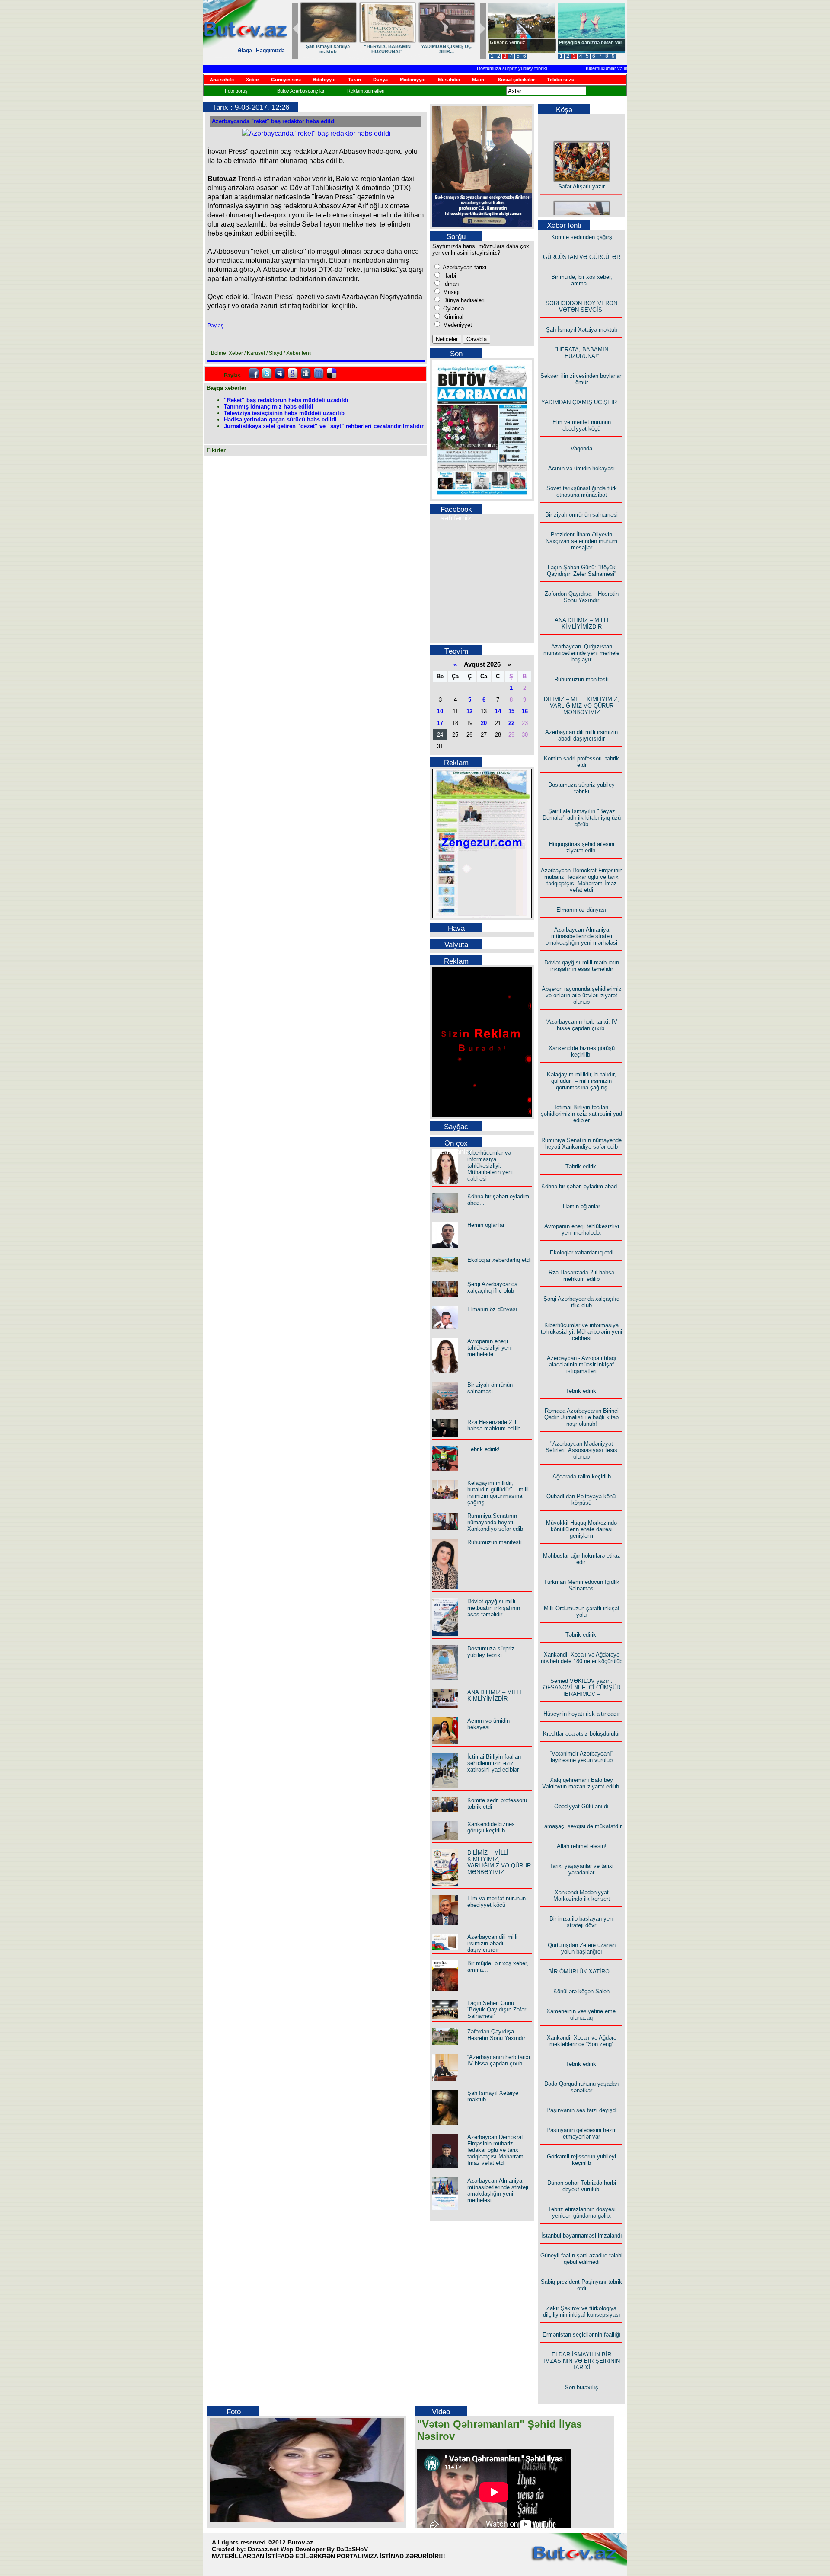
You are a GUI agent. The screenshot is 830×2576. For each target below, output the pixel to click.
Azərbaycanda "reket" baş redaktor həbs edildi (274, 121)
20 (484, 723)
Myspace (280, 373)
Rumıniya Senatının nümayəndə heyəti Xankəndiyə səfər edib (495, 1522)
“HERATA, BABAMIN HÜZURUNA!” (582, 353)
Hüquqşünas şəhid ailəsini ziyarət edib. (582, 847)
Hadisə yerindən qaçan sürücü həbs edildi (280, 420)
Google (293, 373)
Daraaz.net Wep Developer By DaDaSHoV (308, 2549)
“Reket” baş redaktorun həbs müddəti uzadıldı (286, 400)
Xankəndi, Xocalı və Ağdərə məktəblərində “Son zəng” (582, 2041)
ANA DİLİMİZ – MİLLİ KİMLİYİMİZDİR (494, 1695)
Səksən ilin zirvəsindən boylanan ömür (581, 379)
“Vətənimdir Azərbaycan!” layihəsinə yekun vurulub (581, 1757)
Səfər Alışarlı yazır (581, 169)
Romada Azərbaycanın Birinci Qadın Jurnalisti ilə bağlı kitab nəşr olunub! (581, 1417)
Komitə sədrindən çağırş (582, 237)
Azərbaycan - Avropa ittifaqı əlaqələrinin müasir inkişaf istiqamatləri (582, 1365)
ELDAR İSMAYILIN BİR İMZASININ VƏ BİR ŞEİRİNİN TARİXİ (582, 2361)
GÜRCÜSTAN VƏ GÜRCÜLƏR (328, 49)
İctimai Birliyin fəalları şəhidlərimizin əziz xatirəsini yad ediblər (494, 1763)
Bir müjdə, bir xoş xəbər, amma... (387, 49)
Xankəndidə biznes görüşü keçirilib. (491, 1827)
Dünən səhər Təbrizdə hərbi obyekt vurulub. (582, 2186)
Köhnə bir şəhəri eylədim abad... (582, 1186)
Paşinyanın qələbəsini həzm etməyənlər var (582, 2133)
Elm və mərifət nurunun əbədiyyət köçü (496, 1902)
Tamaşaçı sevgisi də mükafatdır (581, 1826)
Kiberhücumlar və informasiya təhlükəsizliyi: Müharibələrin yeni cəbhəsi (624, 68)
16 (525, 711)
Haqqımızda (270, 51)
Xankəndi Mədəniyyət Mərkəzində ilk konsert (582, 1896)
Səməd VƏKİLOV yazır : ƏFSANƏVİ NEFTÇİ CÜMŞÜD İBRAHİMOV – (582, 1687)
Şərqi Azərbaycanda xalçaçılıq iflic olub (492, 1287)
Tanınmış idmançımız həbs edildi (269, 407)
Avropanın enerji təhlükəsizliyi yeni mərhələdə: (490, 1348)
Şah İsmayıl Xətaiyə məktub (582, 330)
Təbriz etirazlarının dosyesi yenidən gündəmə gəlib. (582, 2212)
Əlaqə (245, 51)
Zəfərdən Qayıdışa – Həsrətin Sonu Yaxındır (496, 2035)
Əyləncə (453, 308)
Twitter (267, 373)
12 (469, 711)
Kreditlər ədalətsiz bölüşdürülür (581, 1734)
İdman (450, 284)
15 (511, 711)
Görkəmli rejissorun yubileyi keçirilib (581, 2160)
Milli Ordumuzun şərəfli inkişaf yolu (582, 1612)
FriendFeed (319, 373)
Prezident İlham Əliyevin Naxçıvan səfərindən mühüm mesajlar (581, 541)
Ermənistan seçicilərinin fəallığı (582, 2335)
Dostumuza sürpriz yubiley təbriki (476, 68)
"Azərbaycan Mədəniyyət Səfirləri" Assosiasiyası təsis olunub (581, 1450)
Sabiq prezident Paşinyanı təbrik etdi (581, 2285)
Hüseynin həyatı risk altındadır (582, 1714)
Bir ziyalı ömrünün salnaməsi (490, 1388)
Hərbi (449, 276)
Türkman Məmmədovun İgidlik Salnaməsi (582, 1585)
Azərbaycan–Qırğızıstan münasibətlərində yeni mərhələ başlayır (581, 653)
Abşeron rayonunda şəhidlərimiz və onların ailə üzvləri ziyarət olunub (582, 995)
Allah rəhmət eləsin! (582, 1846)
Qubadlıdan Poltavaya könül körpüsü (582, 1500)
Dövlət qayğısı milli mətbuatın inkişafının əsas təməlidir (494, 1608)
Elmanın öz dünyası (492, 1309)
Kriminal (452, 317)
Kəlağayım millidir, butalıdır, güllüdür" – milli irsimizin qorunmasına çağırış (498, 1493)
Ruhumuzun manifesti (495, 1542)
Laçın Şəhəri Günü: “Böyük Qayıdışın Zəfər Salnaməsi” (497, 2009)
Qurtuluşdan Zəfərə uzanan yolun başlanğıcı (582, 1948)
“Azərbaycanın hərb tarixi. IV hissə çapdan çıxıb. (500, 2060)
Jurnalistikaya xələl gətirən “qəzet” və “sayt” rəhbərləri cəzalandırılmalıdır (324, 426)
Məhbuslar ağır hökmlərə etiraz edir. (582, 1559)
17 (440, 723)
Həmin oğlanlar (486, 1225)
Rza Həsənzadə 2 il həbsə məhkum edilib (494, 1425)
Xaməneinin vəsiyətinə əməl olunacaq (582, 2014)
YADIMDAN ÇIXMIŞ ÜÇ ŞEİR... (582, 402)
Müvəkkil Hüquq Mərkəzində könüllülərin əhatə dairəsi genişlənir (581, 1529)
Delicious (332, 373)
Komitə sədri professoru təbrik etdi (581, 762)
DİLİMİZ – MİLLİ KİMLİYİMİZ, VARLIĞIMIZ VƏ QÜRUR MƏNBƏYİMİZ (499, 1862)
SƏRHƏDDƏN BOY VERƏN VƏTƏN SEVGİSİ (446, 49)
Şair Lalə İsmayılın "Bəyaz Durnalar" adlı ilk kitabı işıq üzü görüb (582, 818)
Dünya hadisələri (463, 300)
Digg (306, 373)
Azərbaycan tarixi (464, 267)
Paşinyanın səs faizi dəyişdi (582, 2110)
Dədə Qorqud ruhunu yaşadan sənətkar (581, 2087)
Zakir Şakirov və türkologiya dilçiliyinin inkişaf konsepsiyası (582, 2311)
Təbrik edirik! (484, 1449)
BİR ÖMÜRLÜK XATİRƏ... (581, 1971)
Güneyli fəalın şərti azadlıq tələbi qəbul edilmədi (581, 2259)
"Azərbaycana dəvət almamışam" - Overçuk (585, 45)
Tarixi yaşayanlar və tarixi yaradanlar (581, 1869)
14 (498, 711)
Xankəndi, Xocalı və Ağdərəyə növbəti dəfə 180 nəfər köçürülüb (582, 1658)
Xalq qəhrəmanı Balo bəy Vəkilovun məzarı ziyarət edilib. (581, 1783)
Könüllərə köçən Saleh (581, 1991)
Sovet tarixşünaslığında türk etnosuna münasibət (582, 492)
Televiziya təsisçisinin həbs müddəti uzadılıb (284, 413)
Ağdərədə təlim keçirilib (582, 1476)
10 (440, 711)
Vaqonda (581, 448)
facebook (254, 373)
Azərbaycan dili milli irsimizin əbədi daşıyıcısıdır (492, 1943)
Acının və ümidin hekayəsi (488, 1724)
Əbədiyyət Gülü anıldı (581, 1806)
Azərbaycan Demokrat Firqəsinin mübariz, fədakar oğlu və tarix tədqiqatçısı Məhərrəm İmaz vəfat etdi (495, 2150)
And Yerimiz (503, 42)
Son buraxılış (582, 2387)
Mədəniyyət (457, 325)
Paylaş (215, 326)
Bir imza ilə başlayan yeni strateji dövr (582, 1922)
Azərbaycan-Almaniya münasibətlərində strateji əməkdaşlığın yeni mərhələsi (498, 2190)
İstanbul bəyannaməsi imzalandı (582, 2236)
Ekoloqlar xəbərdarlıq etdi (499, 1260)
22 (511, 723)
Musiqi (450, 292)
